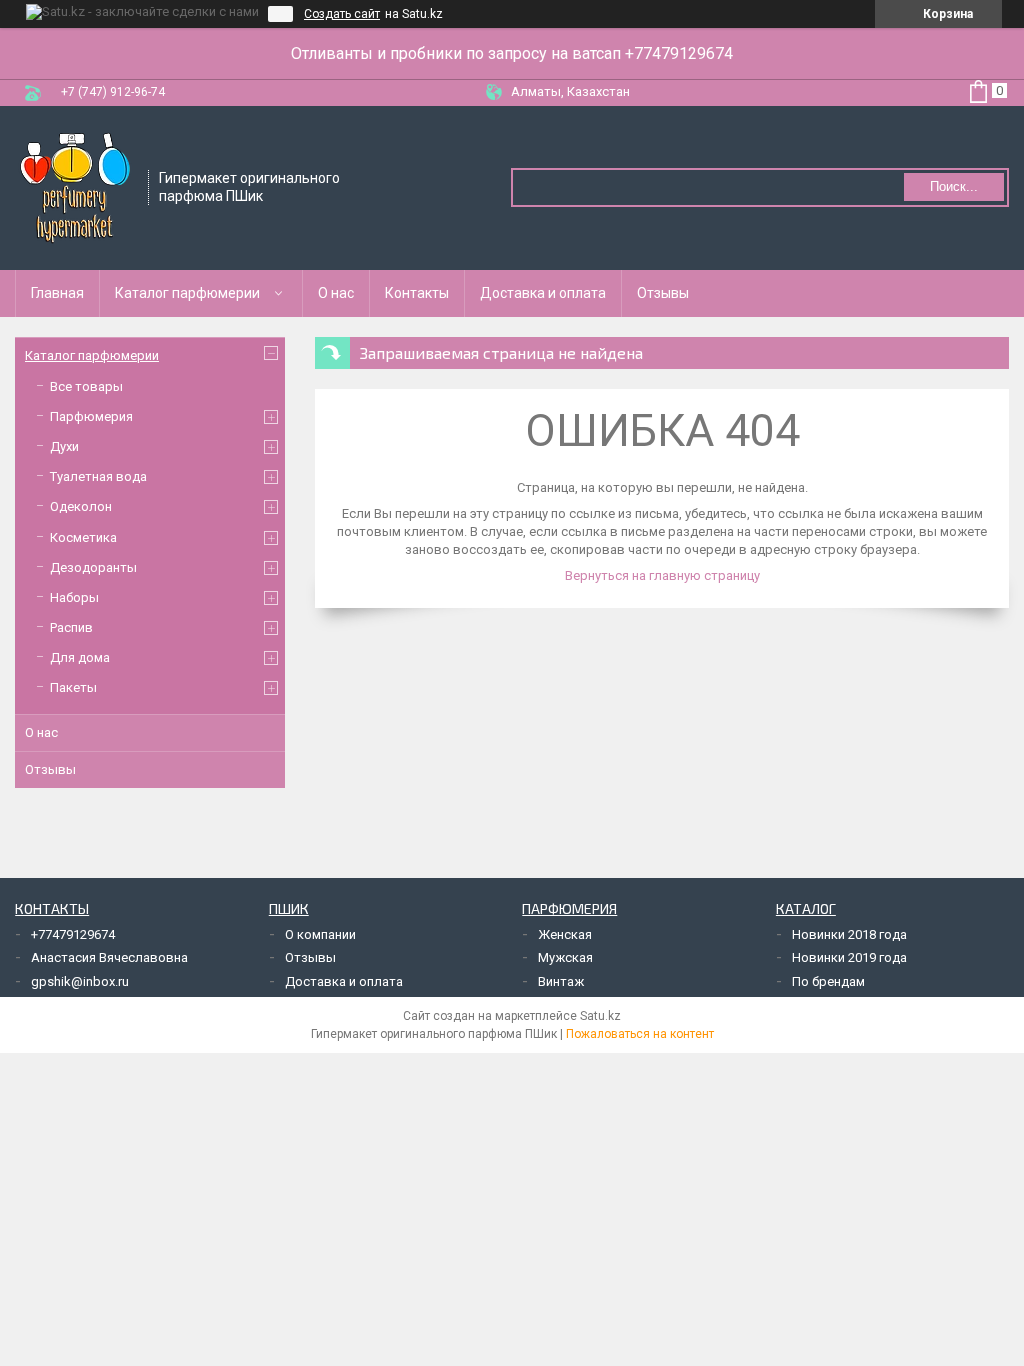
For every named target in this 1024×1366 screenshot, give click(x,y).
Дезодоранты (93, 567)
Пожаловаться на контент (640, 1034)
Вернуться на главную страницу (662, 575)
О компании (320, 934)
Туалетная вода (98, 476)
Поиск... (954, 186)
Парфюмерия (91, 416)
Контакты (417, 293)
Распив (71, 627)
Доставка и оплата (543, 293)
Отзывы (663, 293)
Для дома (80, 657)
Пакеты (73, 687)
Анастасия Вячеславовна (109, 957)
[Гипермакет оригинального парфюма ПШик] (75, 186)
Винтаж (561, 981)
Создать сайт (342, 14)
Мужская (565, 957)
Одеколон (81, 506)
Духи (64, 446)
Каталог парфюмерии (187, 293)
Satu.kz (600, 1016)
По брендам (828, 981)
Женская (565, 934)
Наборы (74, 597)
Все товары (86, 386)
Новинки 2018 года (849, 934)
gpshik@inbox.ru (80, 981)
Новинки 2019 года (849, 957)
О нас (336, 293)
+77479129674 (73, 934)
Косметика (83, 537)
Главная (57, 293)
